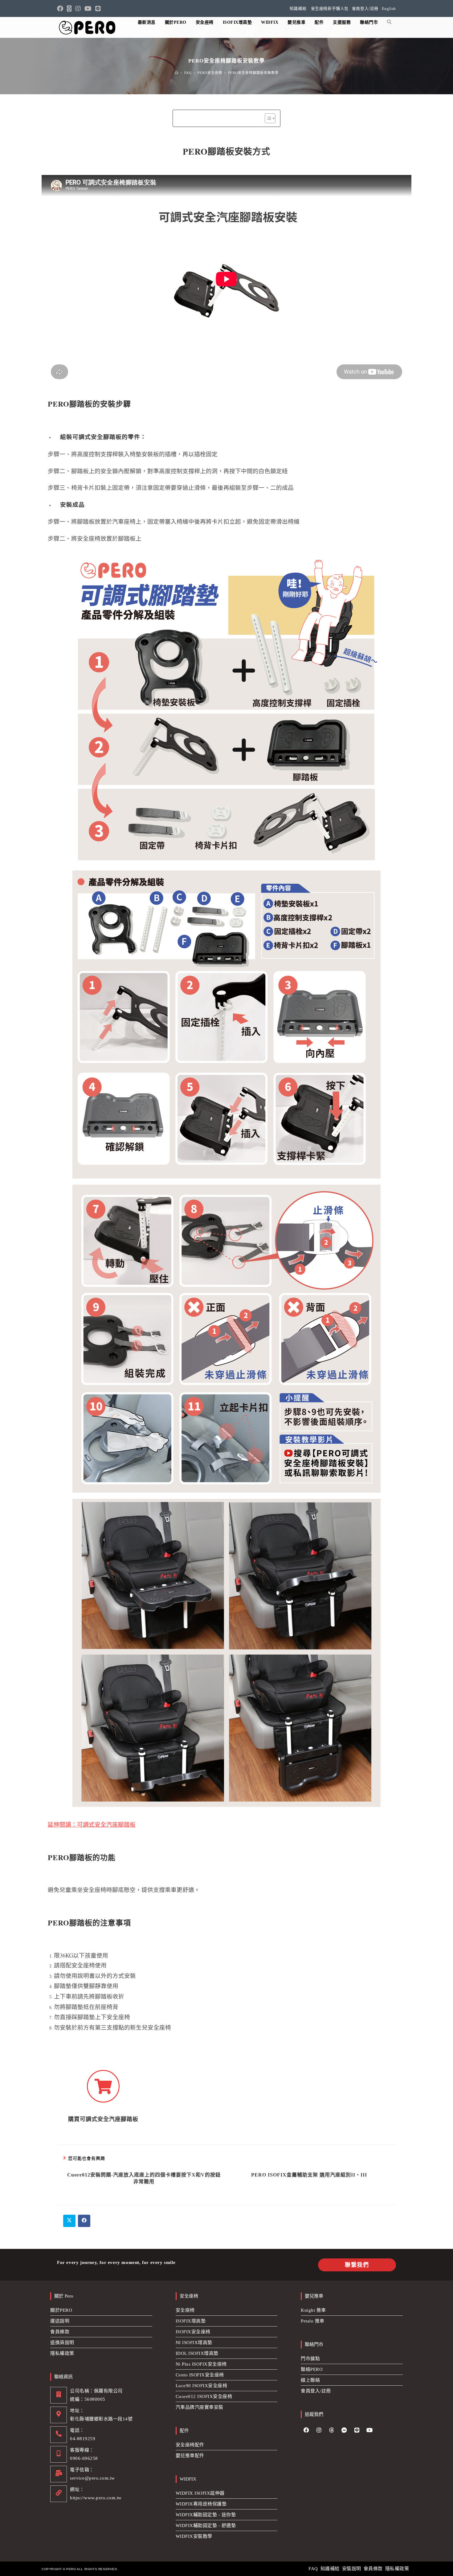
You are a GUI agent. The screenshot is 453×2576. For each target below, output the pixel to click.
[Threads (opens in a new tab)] (69, 9)
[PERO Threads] (332, 2430)
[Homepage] (177, 73)
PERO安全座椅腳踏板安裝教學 (253, 73)
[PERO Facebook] (306, 2430)
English (389, 8)
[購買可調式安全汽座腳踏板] (103, 2086)
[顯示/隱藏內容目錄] (267, 118)
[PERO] (88, 27)
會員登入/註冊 (365, 8)
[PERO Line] (357, 2430)
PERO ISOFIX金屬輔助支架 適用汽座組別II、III (309, 2175)
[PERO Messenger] (344, 2430)
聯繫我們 (357, 2265)
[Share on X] (69, 2221)
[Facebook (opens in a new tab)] (61, 9)
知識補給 (298, 8)
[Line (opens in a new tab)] (98, 9)
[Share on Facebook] (84, 2221)
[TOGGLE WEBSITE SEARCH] (389, 22)
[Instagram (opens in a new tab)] (78, 9)
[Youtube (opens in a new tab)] (88, 9)
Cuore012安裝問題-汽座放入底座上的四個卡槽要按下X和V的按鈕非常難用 (144, 2178)
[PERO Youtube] (369, 2430)
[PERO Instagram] (319, 2430)
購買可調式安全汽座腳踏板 (103, 2119)
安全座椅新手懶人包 (330, 8)
